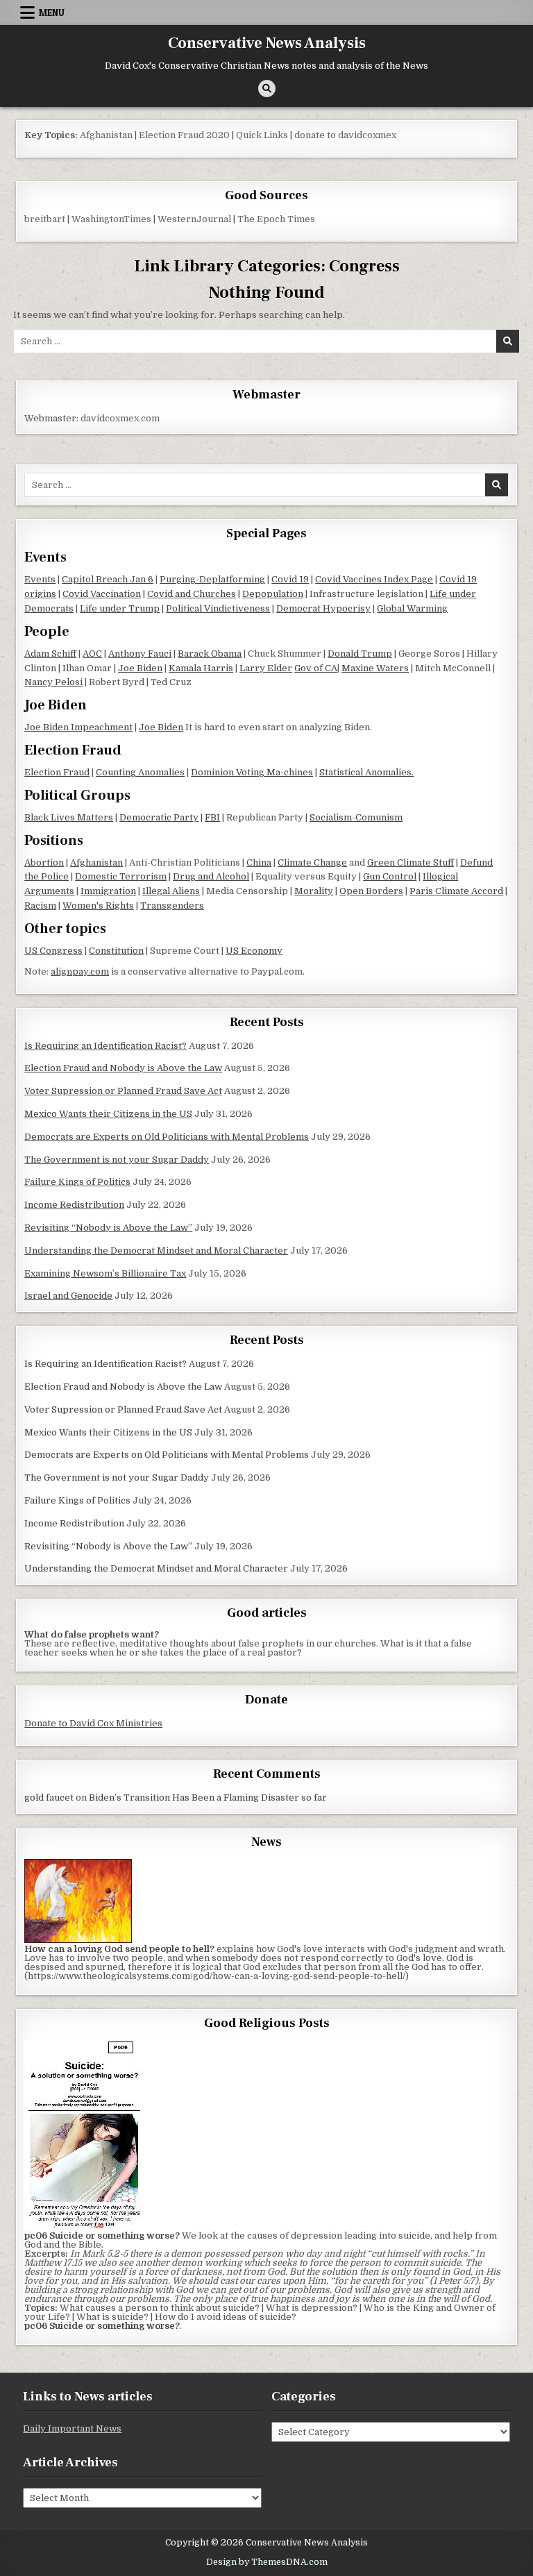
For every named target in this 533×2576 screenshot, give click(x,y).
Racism (40, 906)
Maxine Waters (375, 668)
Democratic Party (159, 817)
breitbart (45, 219)
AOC (92, 654)
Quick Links (262, 135)
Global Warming (412, 608)
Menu (52, 12)
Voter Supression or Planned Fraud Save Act (123, 1091)
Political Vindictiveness (218, 608)
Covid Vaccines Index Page (374, 579)
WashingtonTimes (111, 219)
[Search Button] (267, 89)
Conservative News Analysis (267, 43)
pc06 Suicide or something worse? (102, 2326)
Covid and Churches (192, 594)
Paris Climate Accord (456, 891)
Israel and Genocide (68, 1296)
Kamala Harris (201, 668)
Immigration (108, 891)
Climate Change (312, 862)
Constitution (116, 951)
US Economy (254, 951)
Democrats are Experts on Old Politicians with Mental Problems (167, 1137)
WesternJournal (194, 219)
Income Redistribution (74, 1205)
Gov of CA (316, 668)
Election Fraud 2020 (184, 135)
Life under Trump (120, 608)
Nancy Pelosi (53, 682)
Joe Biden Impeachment (78, 727)
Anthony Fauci (140, 654)
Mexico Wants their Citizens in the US (108, 1114)
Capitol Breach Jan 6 (108, 579)
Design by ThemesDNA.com (267, 2562)
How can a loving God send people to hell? (119, 1949)
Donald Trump (360, 654)
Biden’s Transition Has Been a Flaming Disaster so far (208, 1798)
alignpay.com (80, 971)
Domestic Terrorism (121, 876)
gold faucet (49, 1798)
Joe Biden (140, 668)
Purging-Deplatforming (212, 579)
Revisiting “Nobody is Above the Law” (108, 1228)
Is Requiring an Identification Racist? (105, 1046)
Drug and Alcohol (211, 876)
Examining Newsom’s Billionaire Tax (105, 1273)
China (259, 862)
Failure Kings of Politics (77, 1182)
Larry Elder (266, 668)
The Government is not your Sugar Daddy (117, 1160)
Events (40, 579)
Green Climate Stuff (411, 862)
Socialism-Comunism (356, 817)
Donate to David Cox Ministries (93, 1723)
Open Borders (371, 891)
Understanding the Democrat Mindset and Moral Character (156, 1251)
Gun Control (390, 876)
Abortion (44, 862)
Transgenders (172, 906)
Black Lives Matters (69, 817)
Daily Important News (72, 2428)
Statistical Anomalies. (366, 772)
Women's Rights (98, 906)
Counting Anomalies (140, 772)
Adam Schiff (50, 654)
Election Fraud (57, 772)
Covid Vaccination (102, 594)
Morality (314, 891)
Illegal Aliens (171, 891)
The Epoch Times (276, 219)
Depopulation (273, 594)
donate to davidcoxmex (345, 135)
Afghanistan (106, 135)
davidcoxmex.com (120, 418)
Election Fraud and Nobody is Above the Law (123, 1068)
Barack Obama (210, 654)
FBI (212, 817)
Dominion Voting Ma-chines (252, 772)
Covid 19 (290, 579)
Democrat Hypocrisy (323, 608)
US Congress (53, 951)
